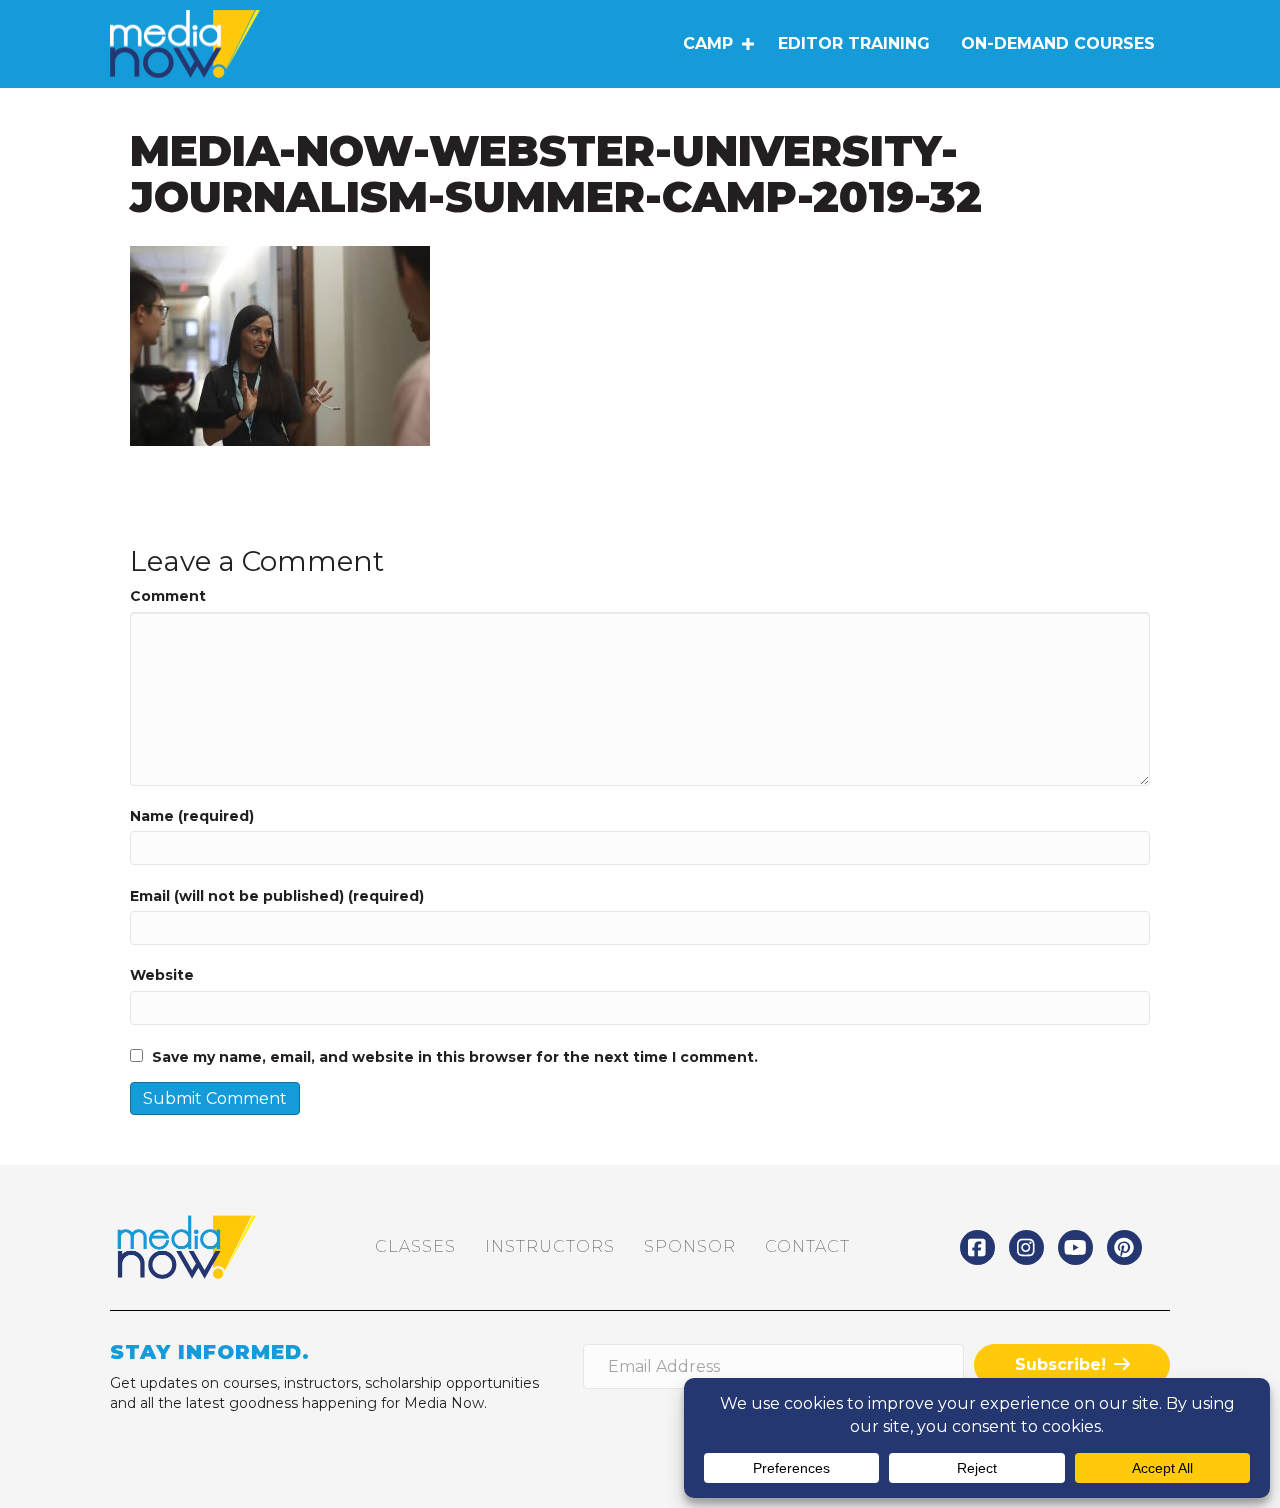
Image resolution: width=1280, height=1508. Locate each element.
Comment (168, 596)
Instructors (550, 1246)
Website (162, 975)
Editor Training (854, 43)
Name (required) (192, 816)
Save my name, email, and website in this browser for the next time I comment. (455, 1057)
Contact (807, 1246)
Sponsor (690, 1246)
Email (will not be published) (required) (277, 896)
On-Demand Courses (1058, 43)
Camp (708, 43)
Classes (415, 1246)
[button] (747, 44)
